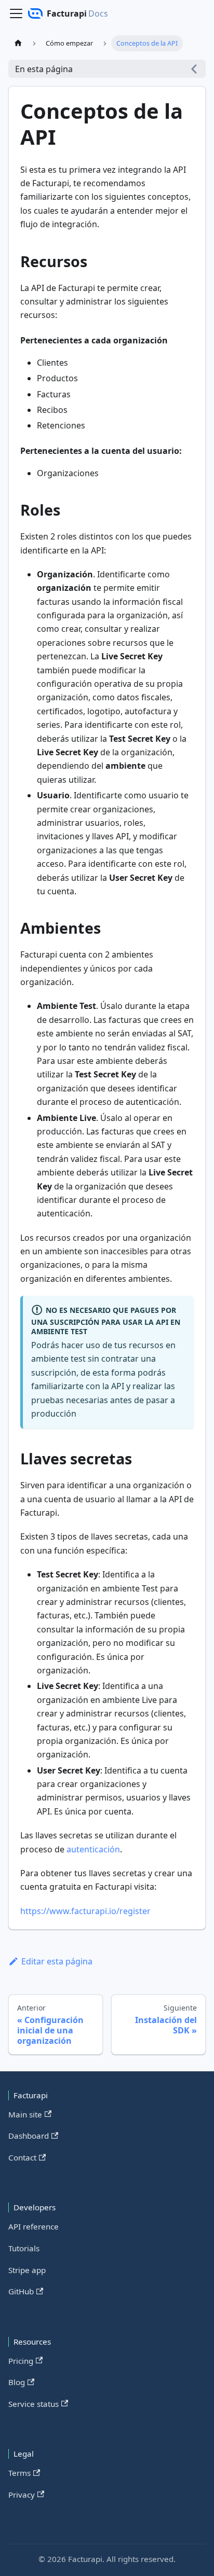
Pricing (21, 2361)
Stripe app (27, 2270)
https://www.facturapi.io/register (85, 1911)
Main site (25, 2114)
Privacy (22, 2495)
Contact (22, 2157)
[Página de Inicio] (18, 43)
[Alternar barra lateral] (16, 13)
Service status (34, 2404)
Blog (17, 2382)
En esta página (44, 69)
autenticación (93, 1849)
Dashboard (29, 2136)
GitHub (21, 2291)
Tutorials (24, 2248)
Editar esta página (57, 1961)
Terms (19, 2473)
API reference (34, 2226)
